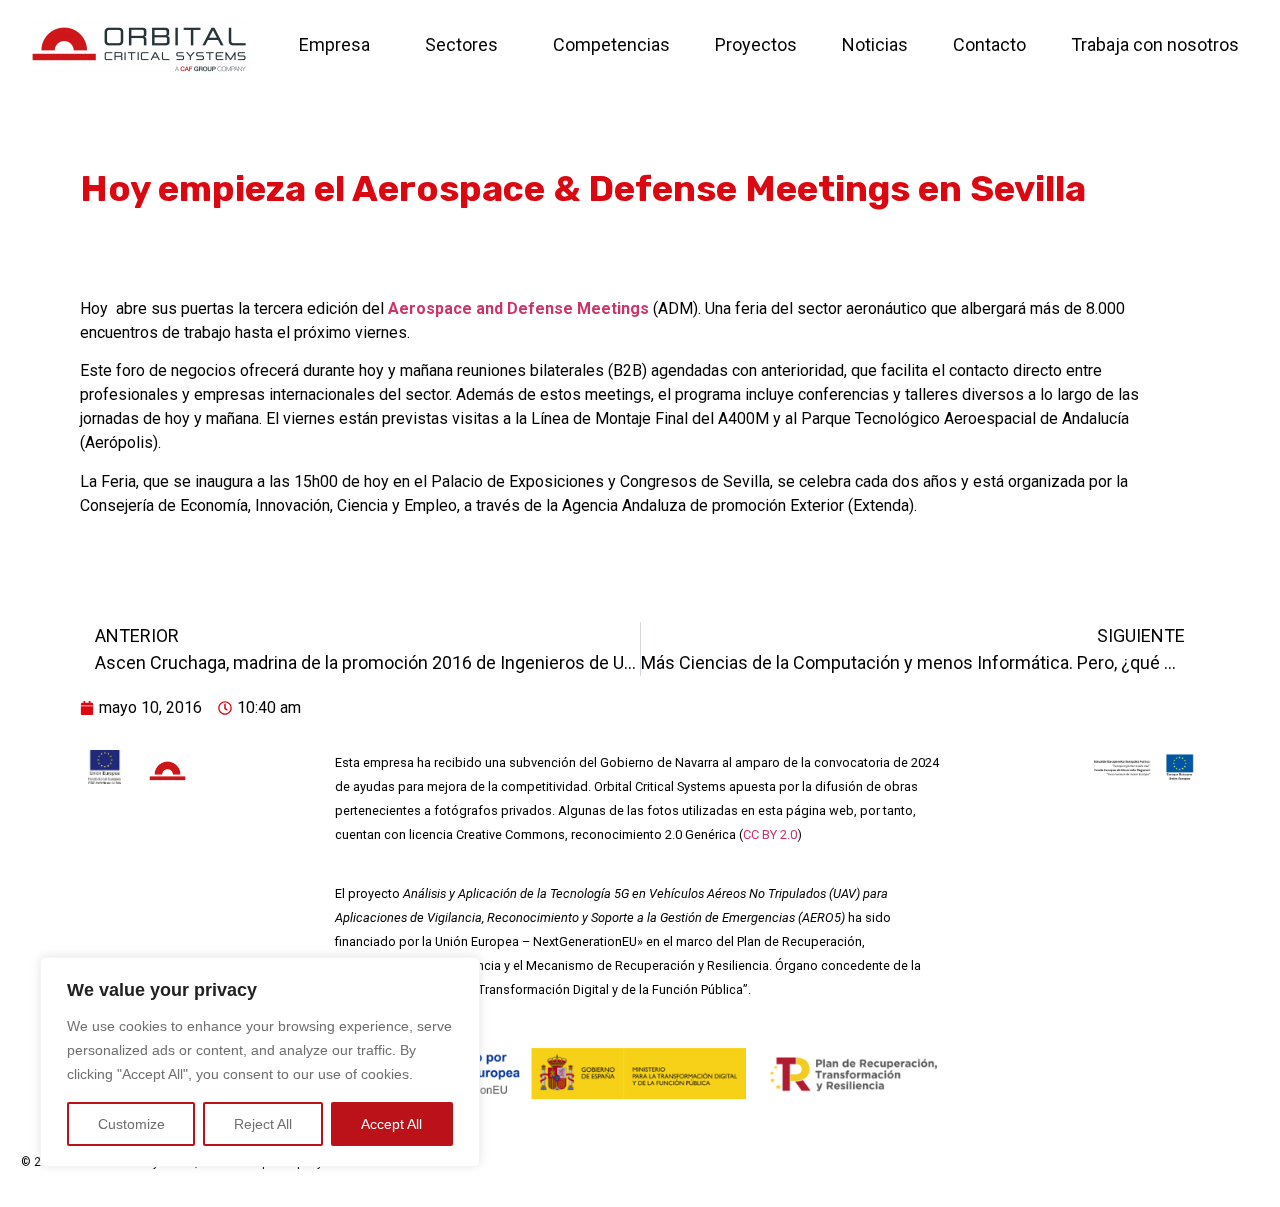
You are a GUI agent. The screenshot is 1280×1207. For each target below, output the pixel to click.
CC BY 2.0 (770, 834)
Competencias (611, 44)
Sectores (461, 44)
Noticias (875, 44)
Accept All (391, 1124)
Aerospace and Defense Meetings (518, 308)
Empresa (334, 44)
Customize (131, 1124)
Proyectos (756, 44)
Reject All (263, 1124)
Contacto (989, 44)
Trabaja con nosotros (1155, 44)
